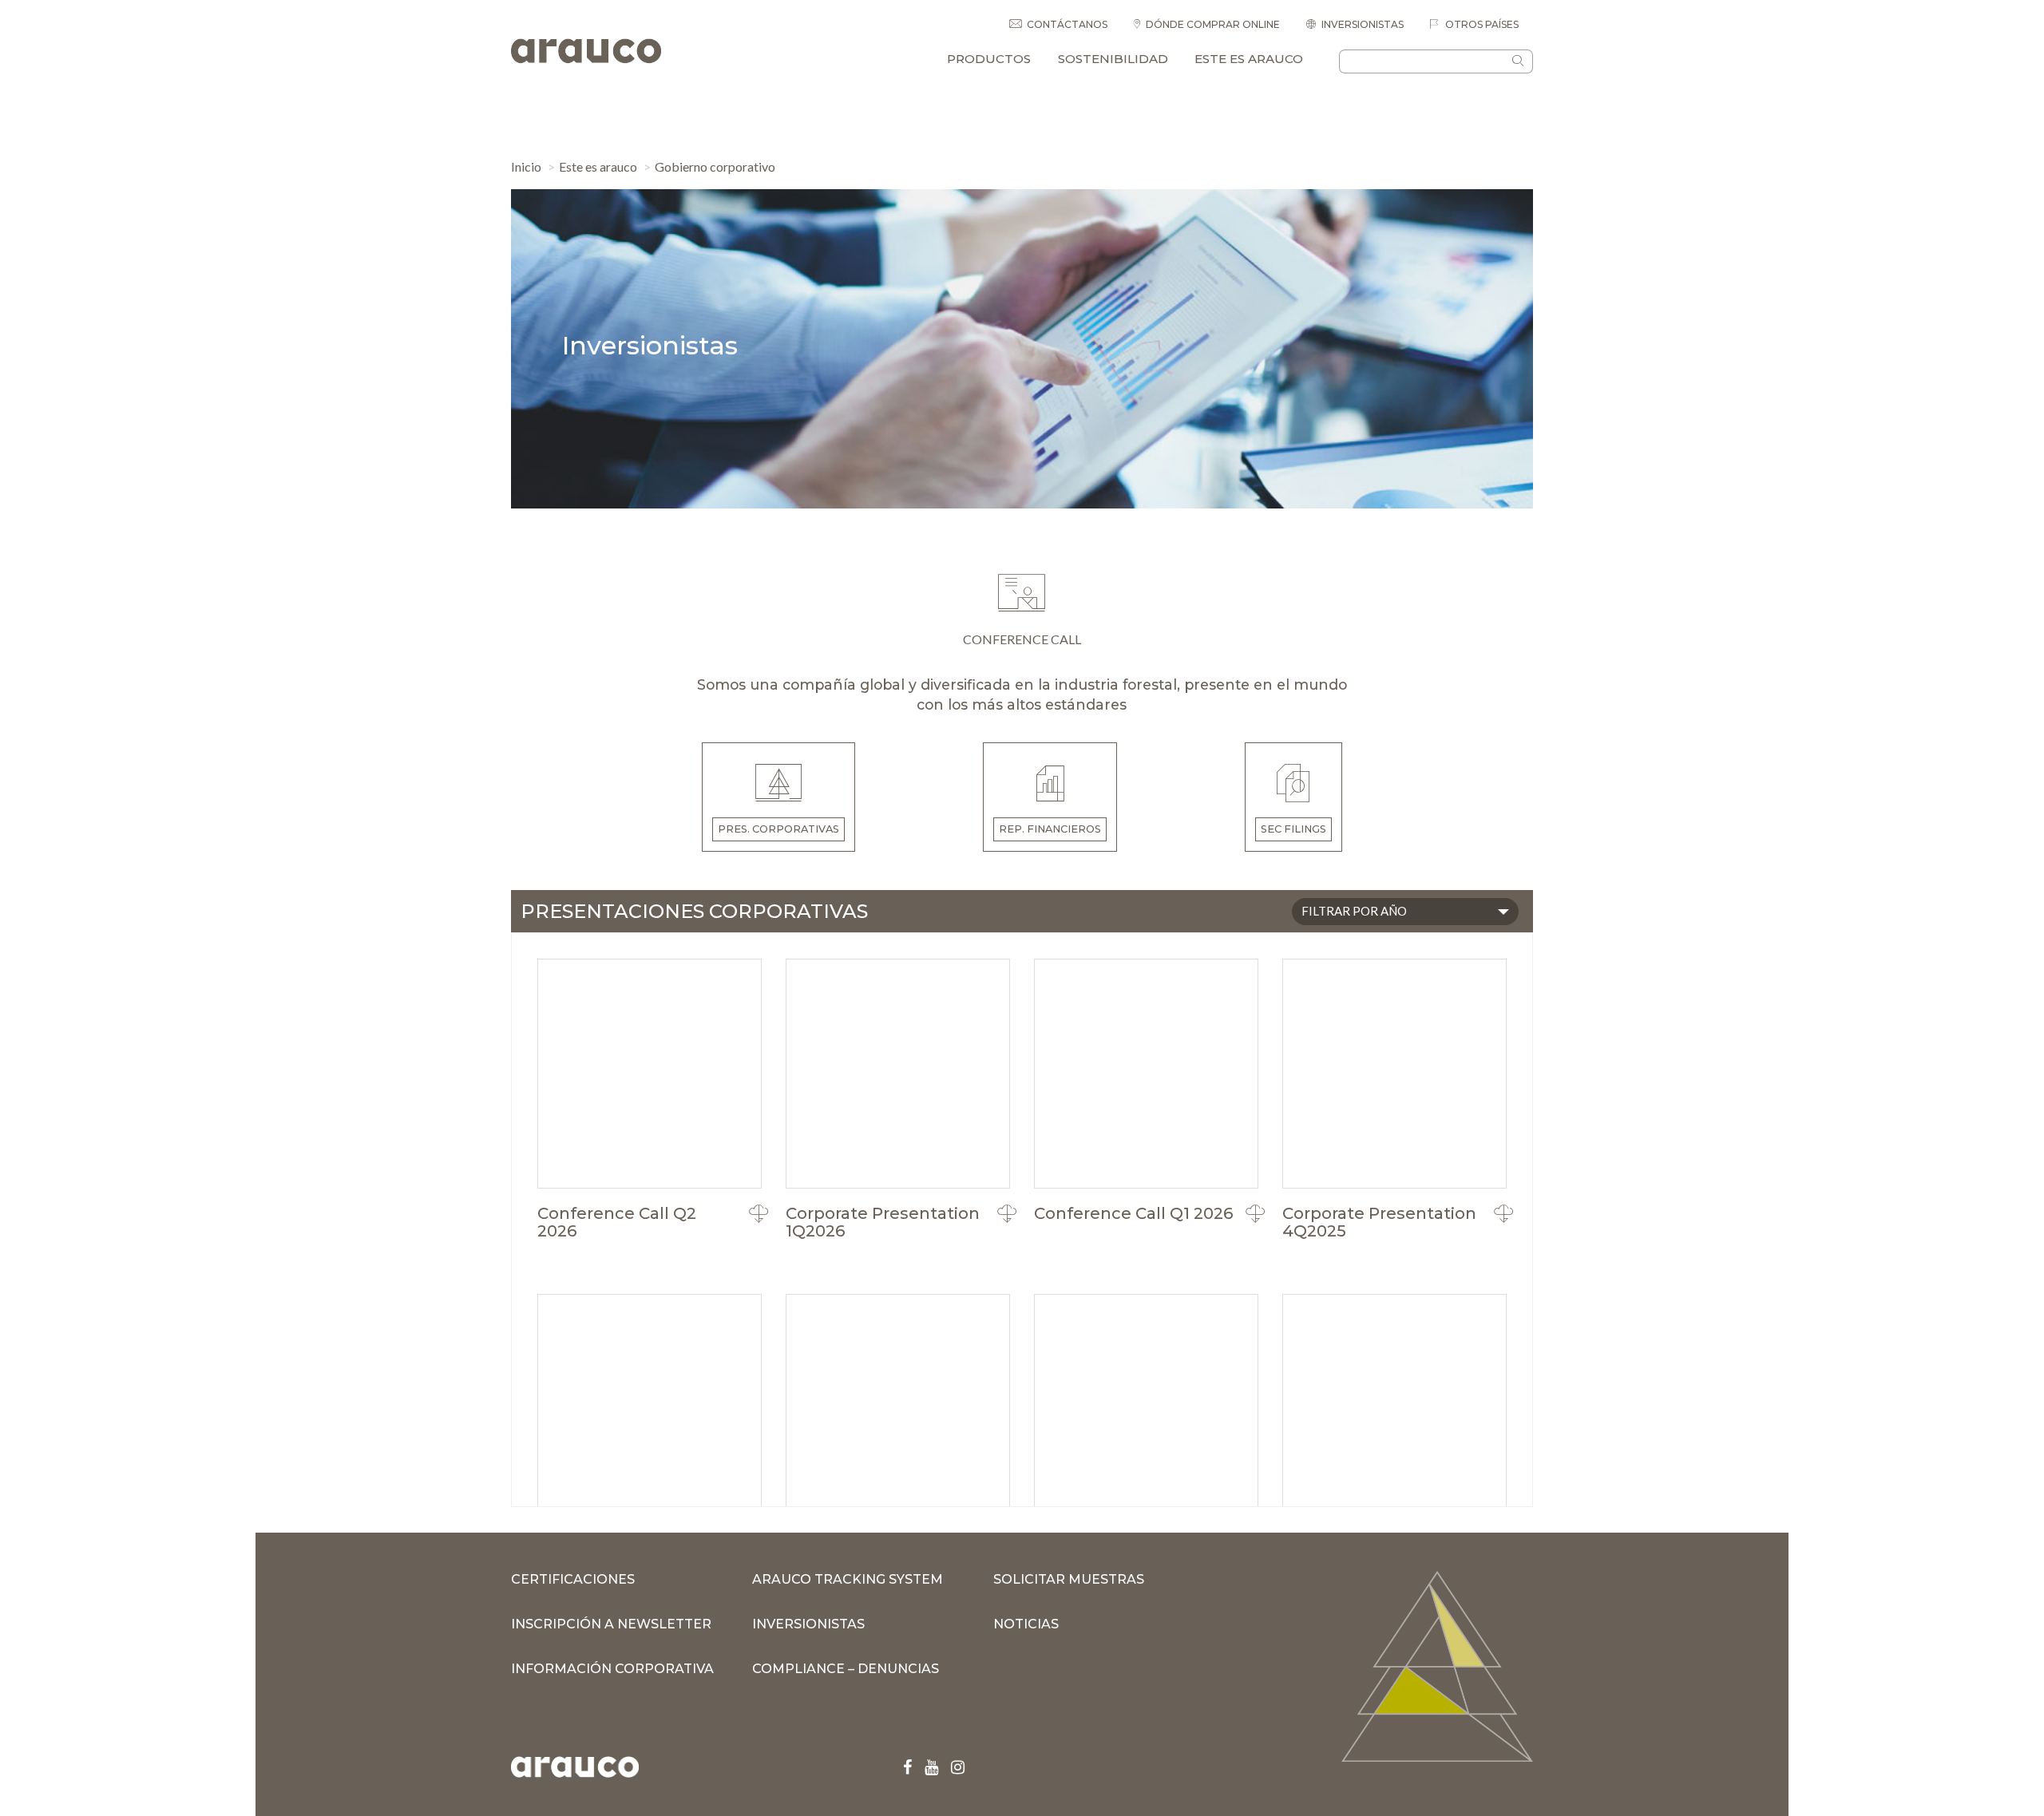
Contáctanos (1067, 24)
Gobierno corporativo (715, 166)
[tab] (779, 797)
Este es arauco (598, 166)
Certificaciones (573, 1579)
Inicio (526, 166)
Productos (989, 59)
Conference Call (1022, 639)
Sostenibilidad (1113, 59)
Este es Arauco (1249, 59)
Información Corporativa (612, 1669)
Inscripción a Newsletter (611, 1624)
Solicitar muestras (1069, 1579)
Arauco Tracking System (848, 1579)
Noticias (1026, 1624)
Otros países (1481, 24)
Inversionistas (1363, 24)
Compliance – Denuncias (846, 1669)
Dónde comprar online (1213, 24)
